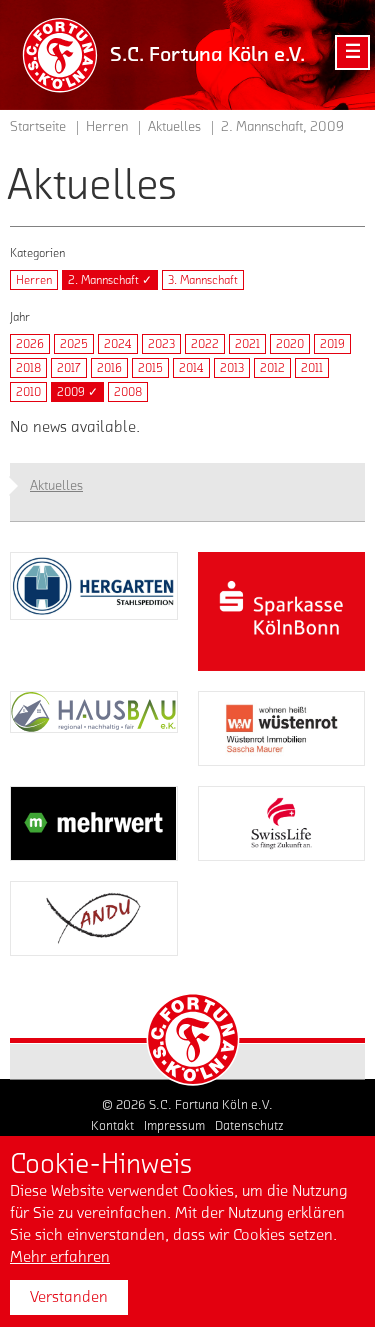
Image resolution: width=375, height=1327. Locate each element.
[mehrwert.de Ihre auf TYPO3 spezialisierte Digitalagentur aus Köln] (94, 823)
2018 (28, 368)
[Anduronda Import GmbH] (94, 918)
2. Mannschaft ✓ (110, 280)
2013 (232, 368)
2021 (247, 344)
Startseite (38, 127)
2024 (118, 344)
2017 (69, 368)
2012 (272, 368)
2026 (30, 344)
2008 (128, 392)
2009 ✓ (77, 392)
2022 (205, 344)
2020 (290, 344)
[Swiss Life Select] (282, 823)
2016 (109, 368)
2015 (150, 368)
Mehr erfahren (60, 1257)
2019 (332, 344)
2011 (312, 368)
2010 (28, 392)
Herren (34, 280)
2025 (74, 344)
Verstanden (69, 1297)
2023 (161, 344)
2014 (191, 368)
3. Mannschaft (203, 280)
